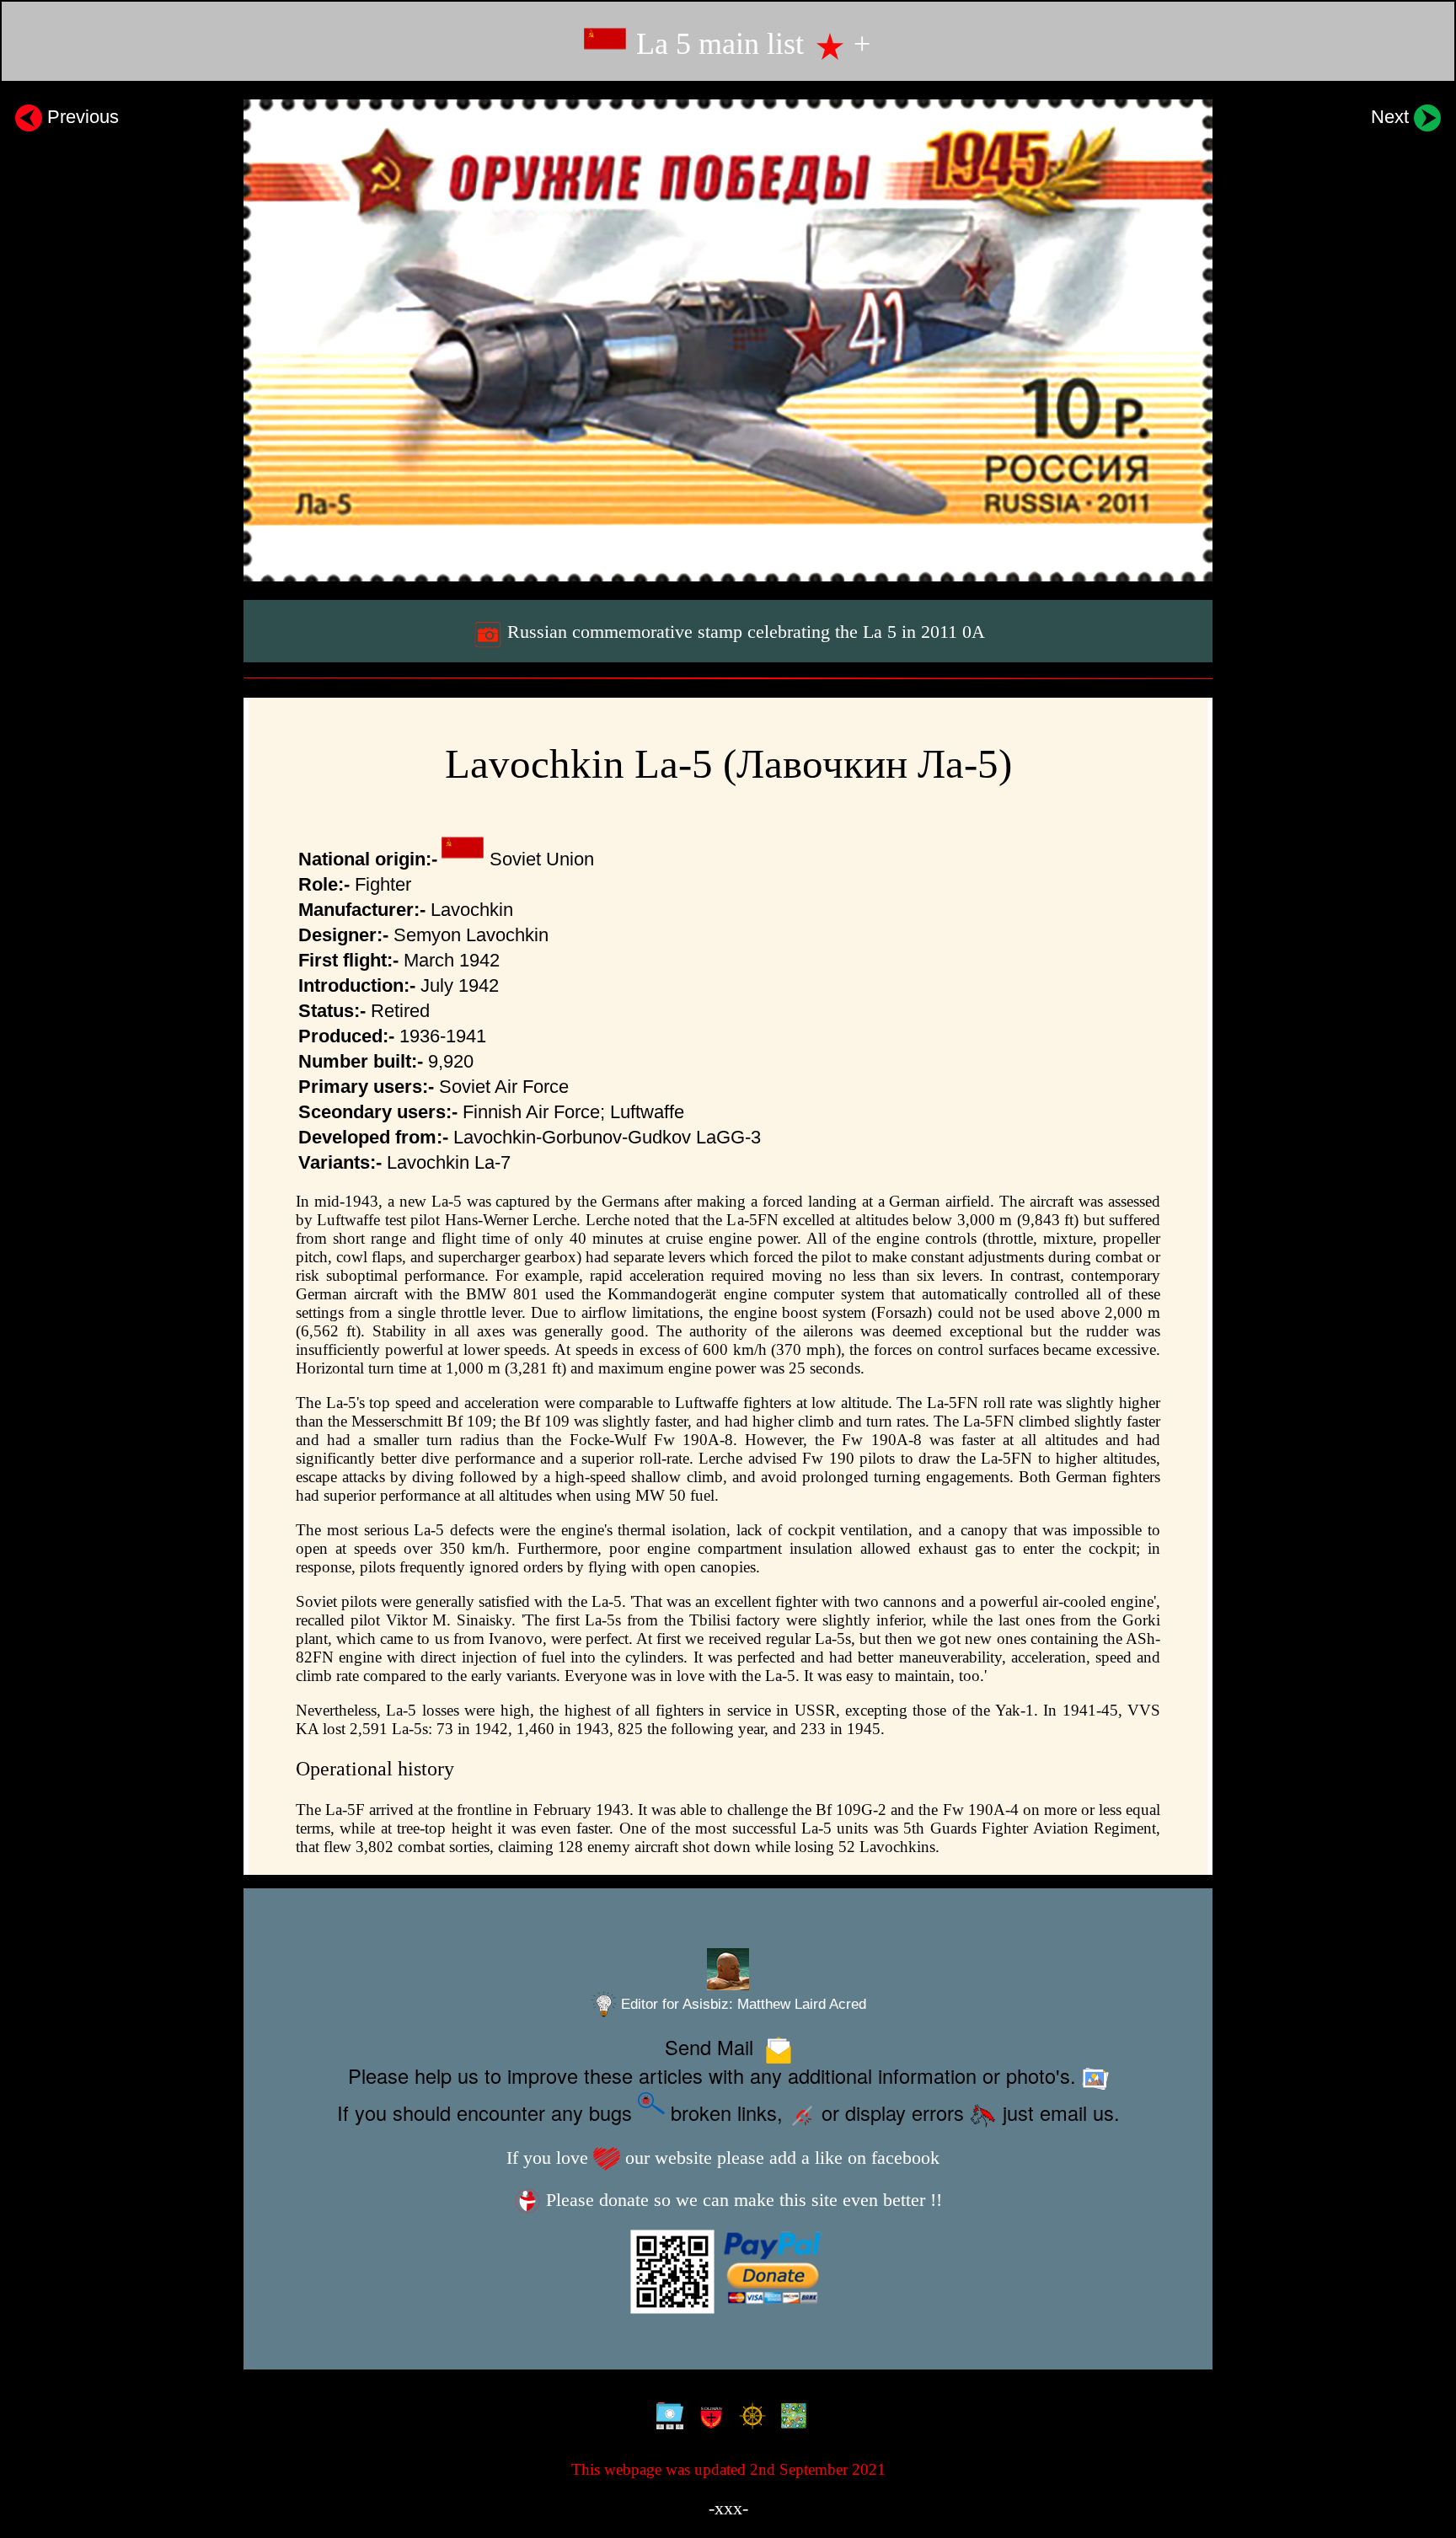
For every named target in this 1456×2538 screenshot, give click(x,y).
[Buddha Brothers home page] (749, 2418)
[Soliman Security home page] (707, 2418)
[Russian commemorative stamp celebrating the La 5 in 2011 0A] (728, 340)
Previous (80, 117)
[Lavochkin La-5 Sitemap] (666, 2418)
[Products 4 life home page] (790, 2418)
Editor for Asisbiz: (741, 2004)
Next (1392, 117)
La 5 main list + (749, 44)
